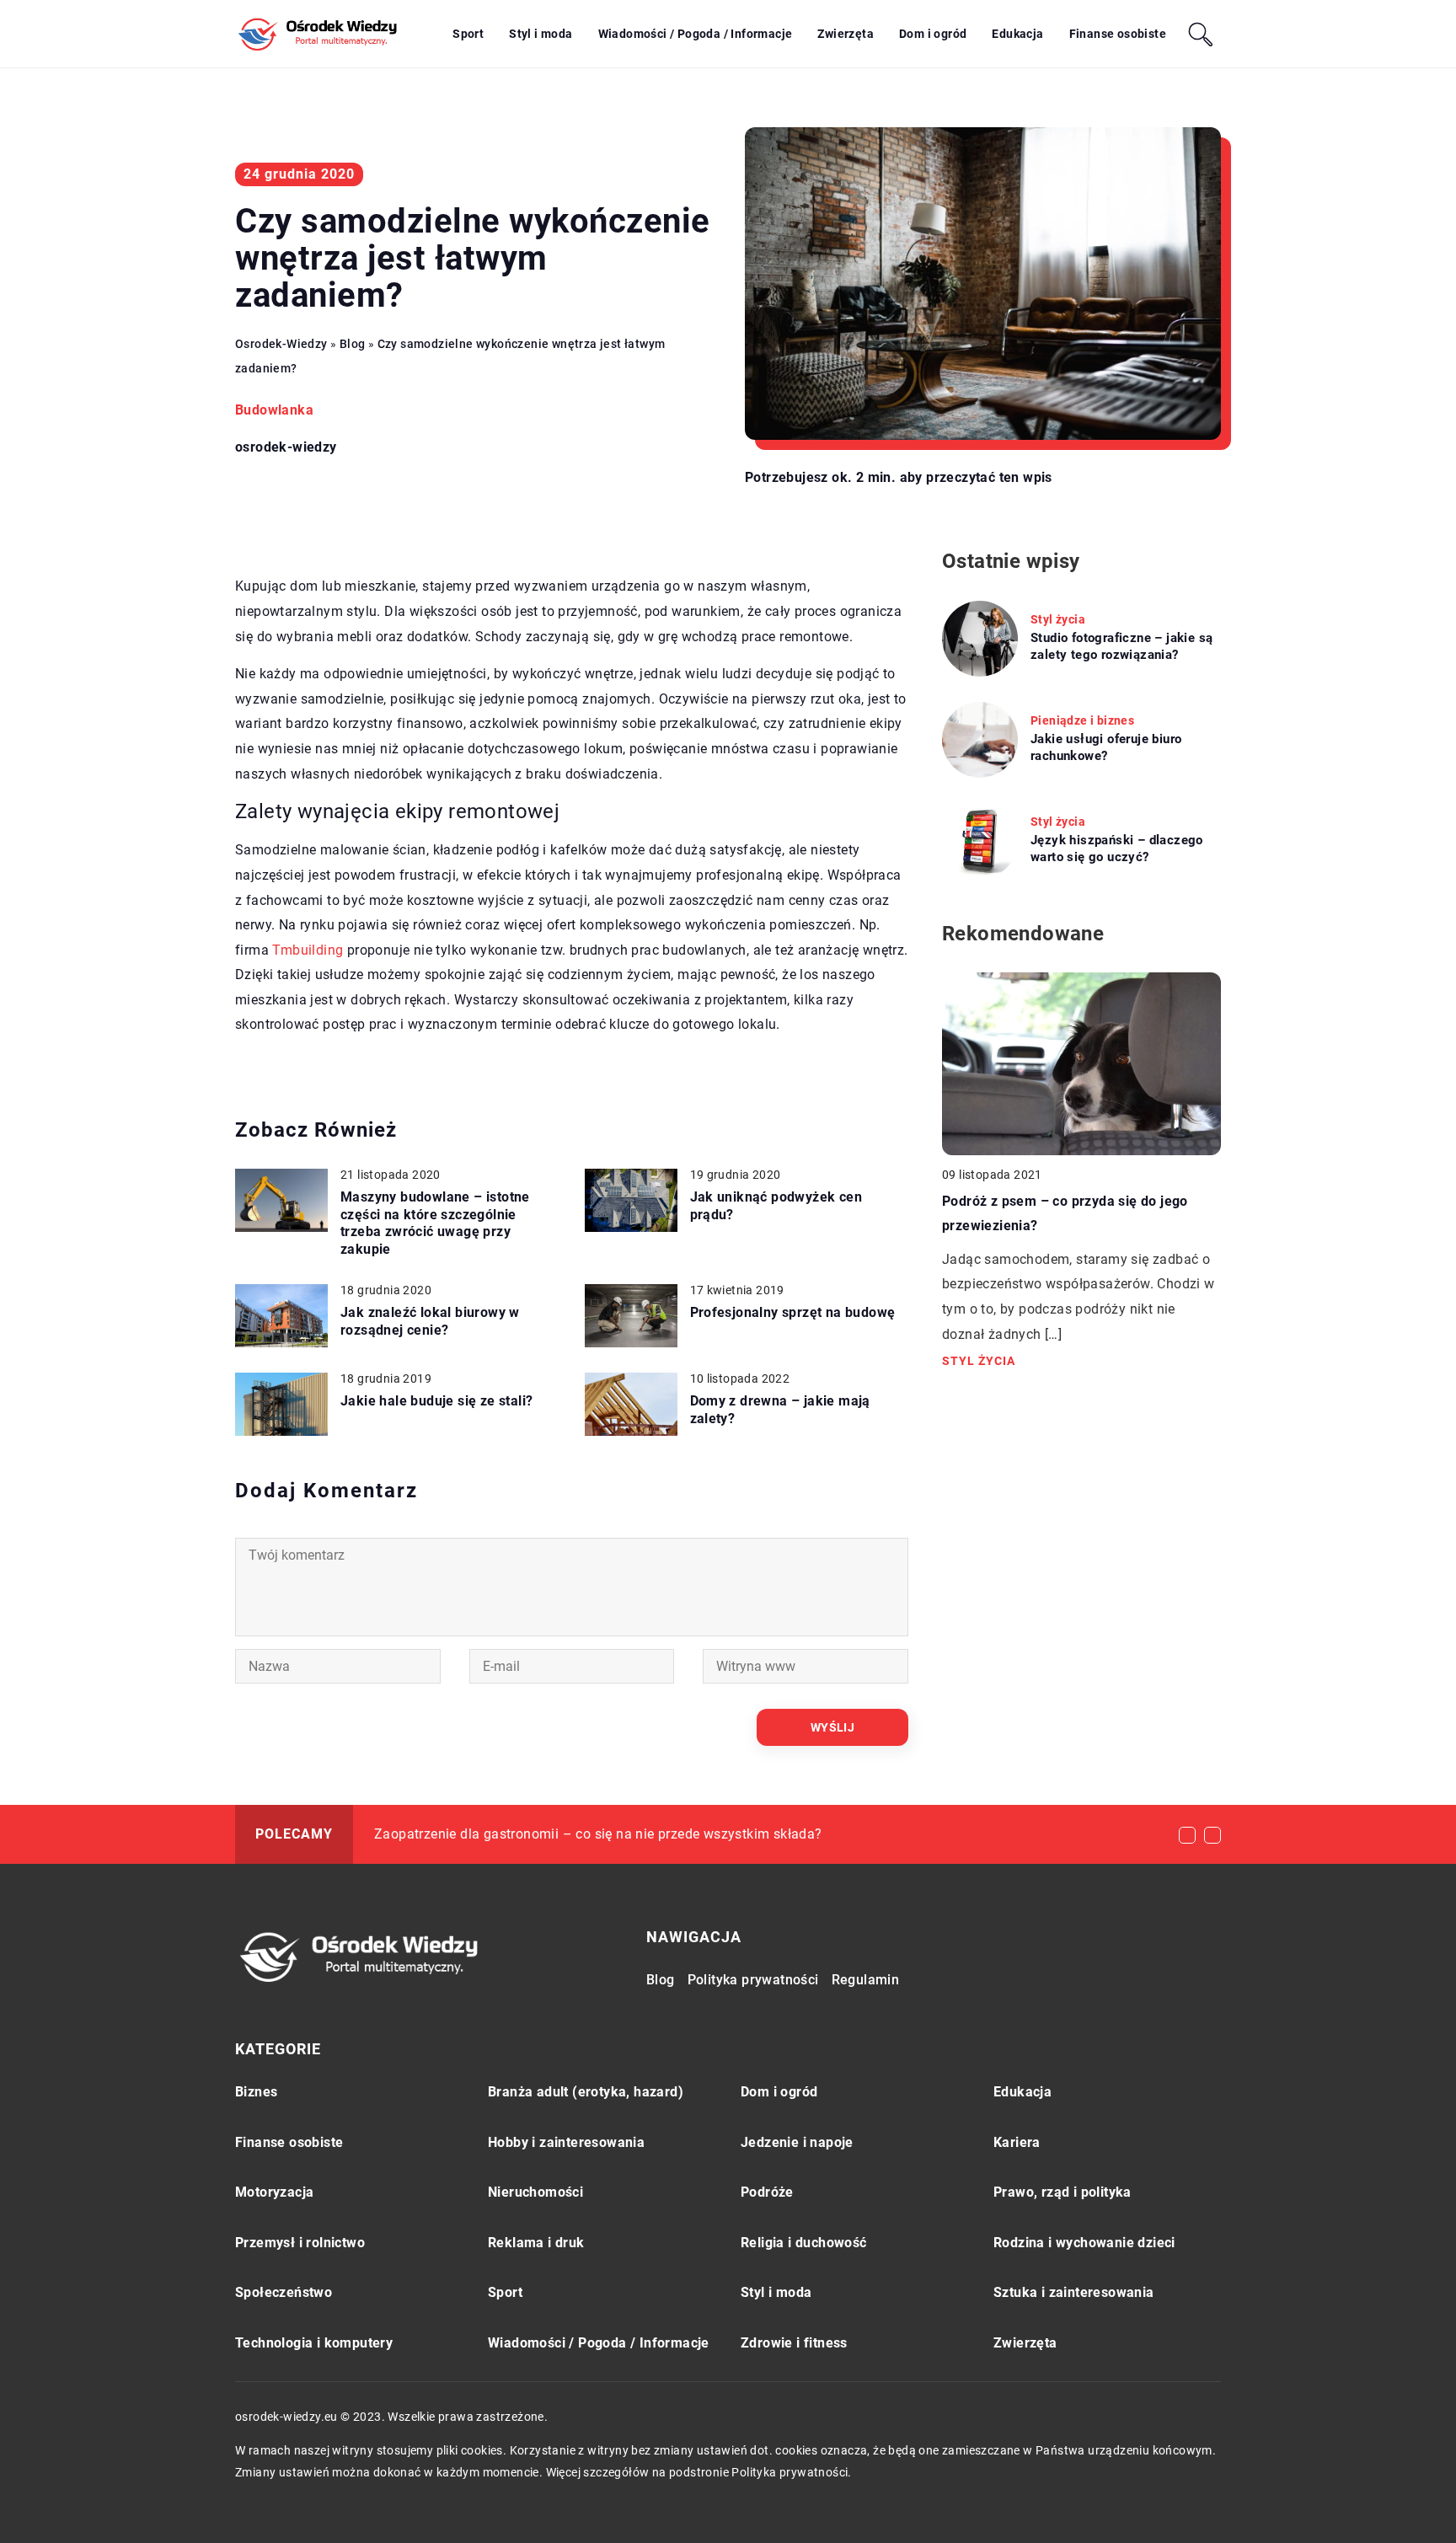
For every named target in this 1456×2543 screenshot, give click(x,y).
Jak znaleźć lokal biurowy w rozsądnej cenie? (430, 1321)
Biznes (256, 2092)
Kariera (1017, 2142)
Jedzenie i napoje (797, 2142)
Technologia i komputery (314, 2343)
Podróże (767, 2192)
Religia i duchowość (804, 2243)
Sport (468, 34)
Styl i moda (541, 34)
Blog (661, 1980)
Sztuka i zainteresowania (1074, 2292)
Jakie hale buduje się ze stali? (436, 1401)
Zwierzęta (846, 34)
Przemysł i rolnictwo (300, 2243)
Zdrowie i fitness (794, 2343)
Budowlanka (274, 410)
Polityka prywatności (753, 1980)
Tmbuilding (308, 950)
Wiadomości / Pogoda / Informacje (696, 34)
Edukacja (1017, 34)
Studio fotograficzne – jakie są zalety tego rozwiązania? (1121, 646)
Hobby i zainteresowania (566, 2142)
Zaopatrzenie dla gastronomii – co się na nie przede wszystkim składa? (598, 1834)
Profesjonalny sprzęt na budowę (793, 1312)
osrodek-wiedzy (286, 447)
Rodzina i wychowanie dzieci (1084, 2243)
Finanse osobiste (1118, 34)
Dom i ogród (933, 34)
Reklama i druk (536, 2243)
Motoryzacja (274, 2192)
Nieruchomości (535, 2192)
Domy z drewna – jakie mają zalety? (780, 1410)
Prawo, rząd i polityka (1063, 2192)
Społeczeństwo (284, 2292)
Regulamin (866, 1980)
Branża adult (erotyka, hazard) (586, 2092)
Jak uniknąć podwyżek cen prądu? (776, 1206)
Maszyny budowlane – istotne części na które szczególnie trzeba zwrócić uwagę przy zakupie (435, 1223)
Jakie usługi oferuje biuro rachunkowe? (1106, 747)
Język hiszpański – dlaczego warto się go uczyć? (1117, 849)
